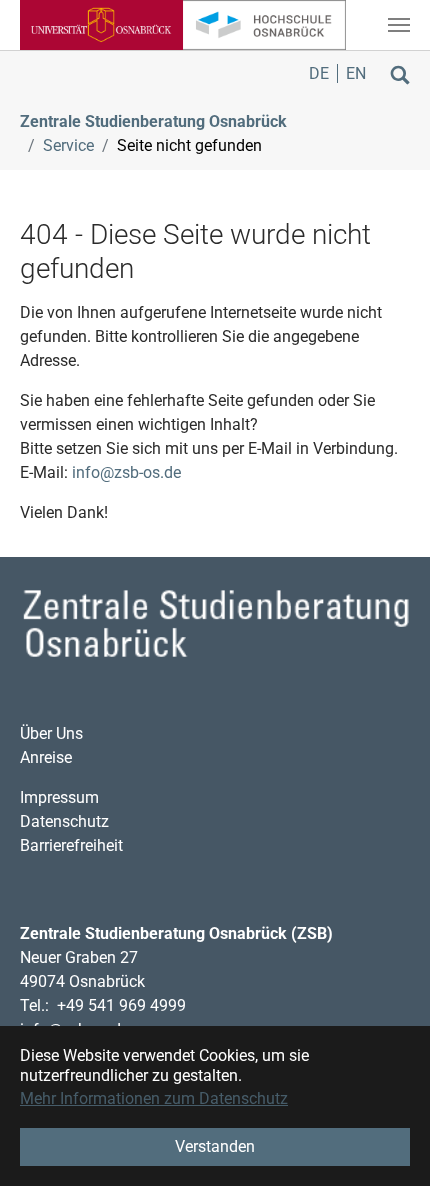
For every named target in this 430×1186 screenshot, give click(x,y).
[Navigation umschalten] (399, 25)
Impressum (59, 797)
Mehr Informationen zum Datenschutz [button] (154, 1098)
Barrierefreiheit (71, 845)
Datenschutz (64, 821)
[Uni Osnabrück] (101, 25)
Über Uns (51, 733)
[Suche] (400, 73)
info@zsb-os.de (126, 472)
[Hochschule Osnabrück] (264, 25)
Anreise (46, 757)
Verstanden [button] (215, 1146)
